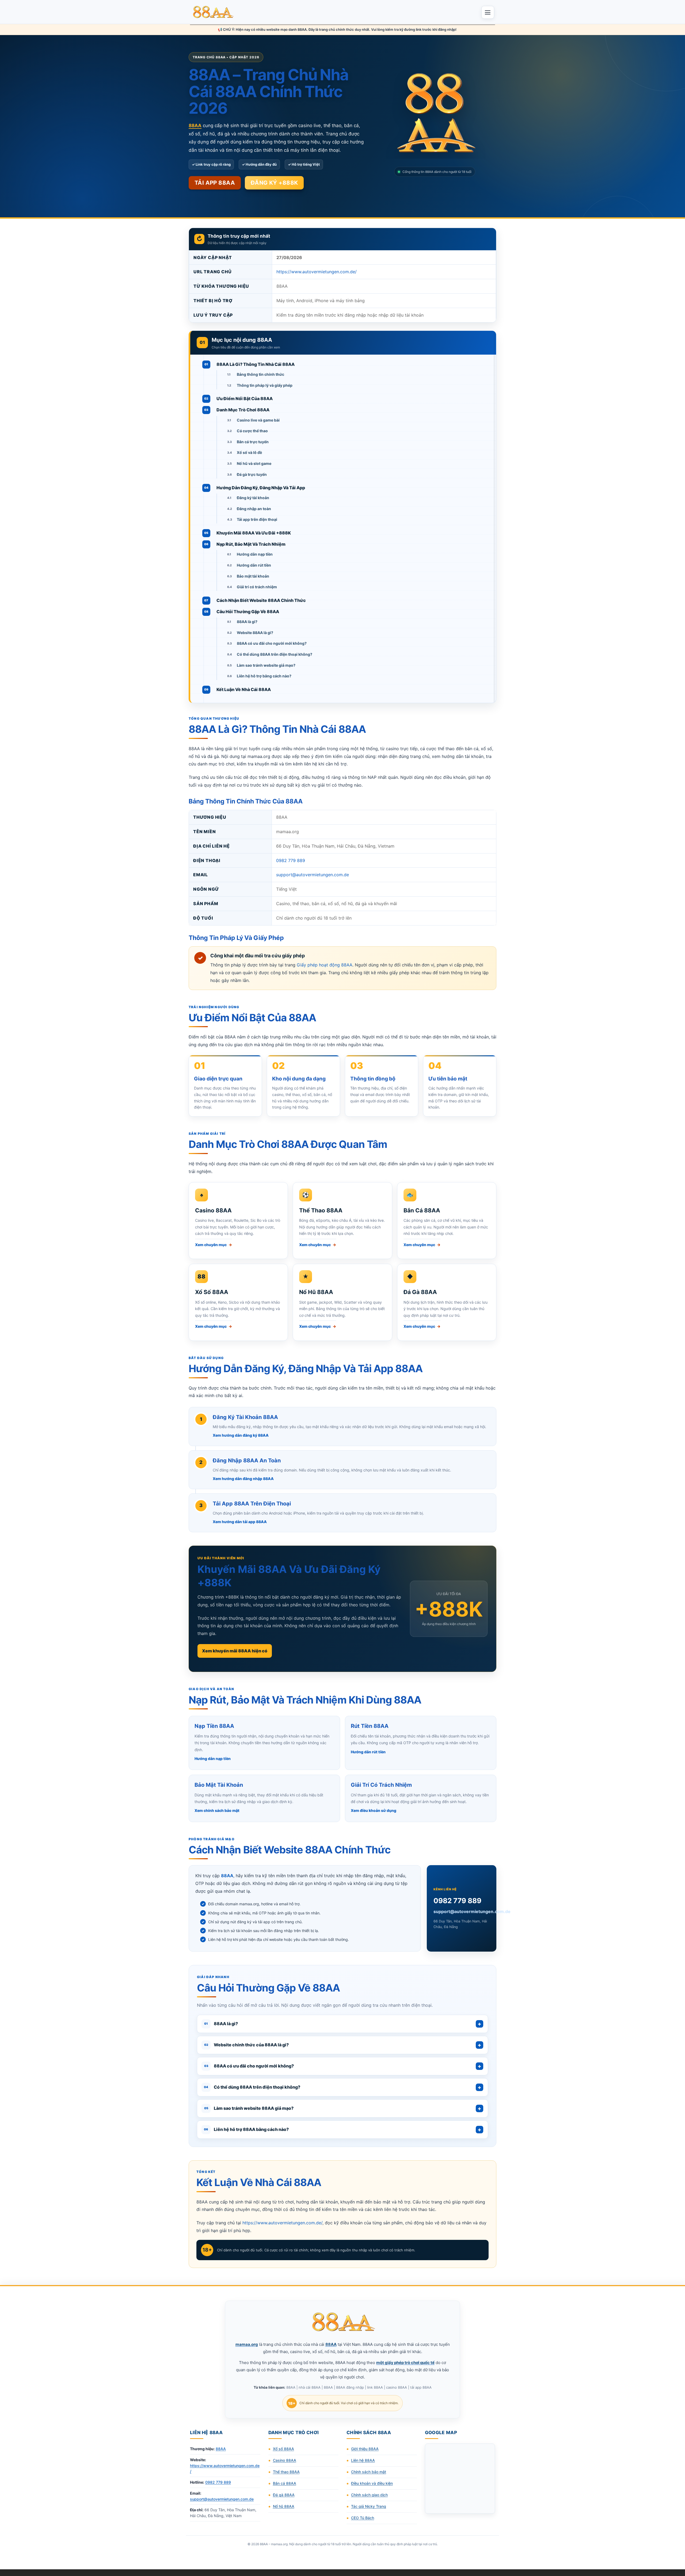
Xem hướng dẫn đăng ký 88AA (241, 1435)
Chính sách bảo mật (369, 2472)
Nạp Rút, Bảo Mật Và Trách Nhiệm (251, 544)
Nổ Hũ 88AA (316, 1292)
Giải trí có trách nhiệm (257, 587)
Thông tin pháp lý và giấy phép (265, 385)
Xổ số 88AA (283, 2449)
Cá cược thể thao (252, 431)
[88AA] (214, 12)
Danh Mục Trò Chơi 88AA (243, 410)
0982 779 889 (291, 860)
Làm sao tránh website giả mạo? (266, 665)
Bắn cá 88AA (285, 2483)
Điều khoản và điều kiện (372, 2483)
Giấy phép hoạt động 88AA (325, 965)
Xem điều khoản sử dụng (374, 1810)
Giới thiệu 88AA (365, 2449)
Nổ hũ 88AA (284, 2506)
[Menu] (488, 12)
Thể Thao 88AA (321, 1210)
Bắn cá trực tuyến (253, 442)
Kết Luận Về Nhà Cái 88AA (244, 689)
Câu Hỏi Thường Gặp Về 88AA (248, 612)
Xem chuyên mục (214, 1245)
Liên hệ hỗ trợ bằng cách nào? (264, 676)
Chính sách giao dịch (369, 2495)
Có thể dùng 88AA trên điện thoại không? (275, 654)
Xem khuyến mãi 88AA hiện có (235, 1651)
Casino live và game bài (258, 420)
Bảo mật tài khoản (253, 576)
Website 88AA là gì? (255, 633)
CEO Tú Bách (363, 2518)
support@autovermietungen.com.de (313, 875)
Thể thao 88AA (286, 2472)
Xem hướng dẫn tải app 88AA (240, 1522)
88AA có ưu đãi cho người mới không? (272, 643)
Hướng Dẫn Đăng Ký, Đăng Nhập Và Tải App (261, 488)
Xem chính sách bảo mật (217, 1810)
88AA (221, 2449)
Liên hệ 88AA (363, 2460)
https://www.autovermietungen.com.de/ (317, 272)
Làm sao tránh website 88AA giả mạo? (249, 2108)
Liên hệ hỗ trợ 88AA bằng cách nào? (246, 2129)
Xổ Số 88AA (212, 1292)
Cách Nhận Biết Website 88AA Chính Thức (261, 600)
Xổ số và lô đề (249, 452)
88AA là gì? (247, 622)
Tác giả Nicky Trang (369, 2506)
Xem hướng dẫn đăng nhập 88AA (243, 1479)
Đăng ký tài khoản (253, 498)
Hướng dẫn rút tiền (254, 565)
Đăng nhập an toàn (254, 509)
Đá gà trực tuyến (252, 474)
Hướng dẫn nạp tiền (255, 554)
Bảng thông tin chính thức (260, 374)
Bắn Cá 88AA (422, 1210)
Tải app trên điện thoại (257, 519)
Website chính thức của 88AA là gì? (247, 2045)
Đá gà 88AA (284, 2495)
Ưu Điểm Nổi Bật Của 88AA (245, 399)
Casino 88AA (213, 1210)
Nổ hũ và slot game (254, 463)
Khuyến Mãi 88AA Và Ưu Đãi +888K (254, 533)
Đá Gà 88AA (420, 1292)
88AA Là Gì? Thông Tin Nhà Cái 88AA (256, 364)
